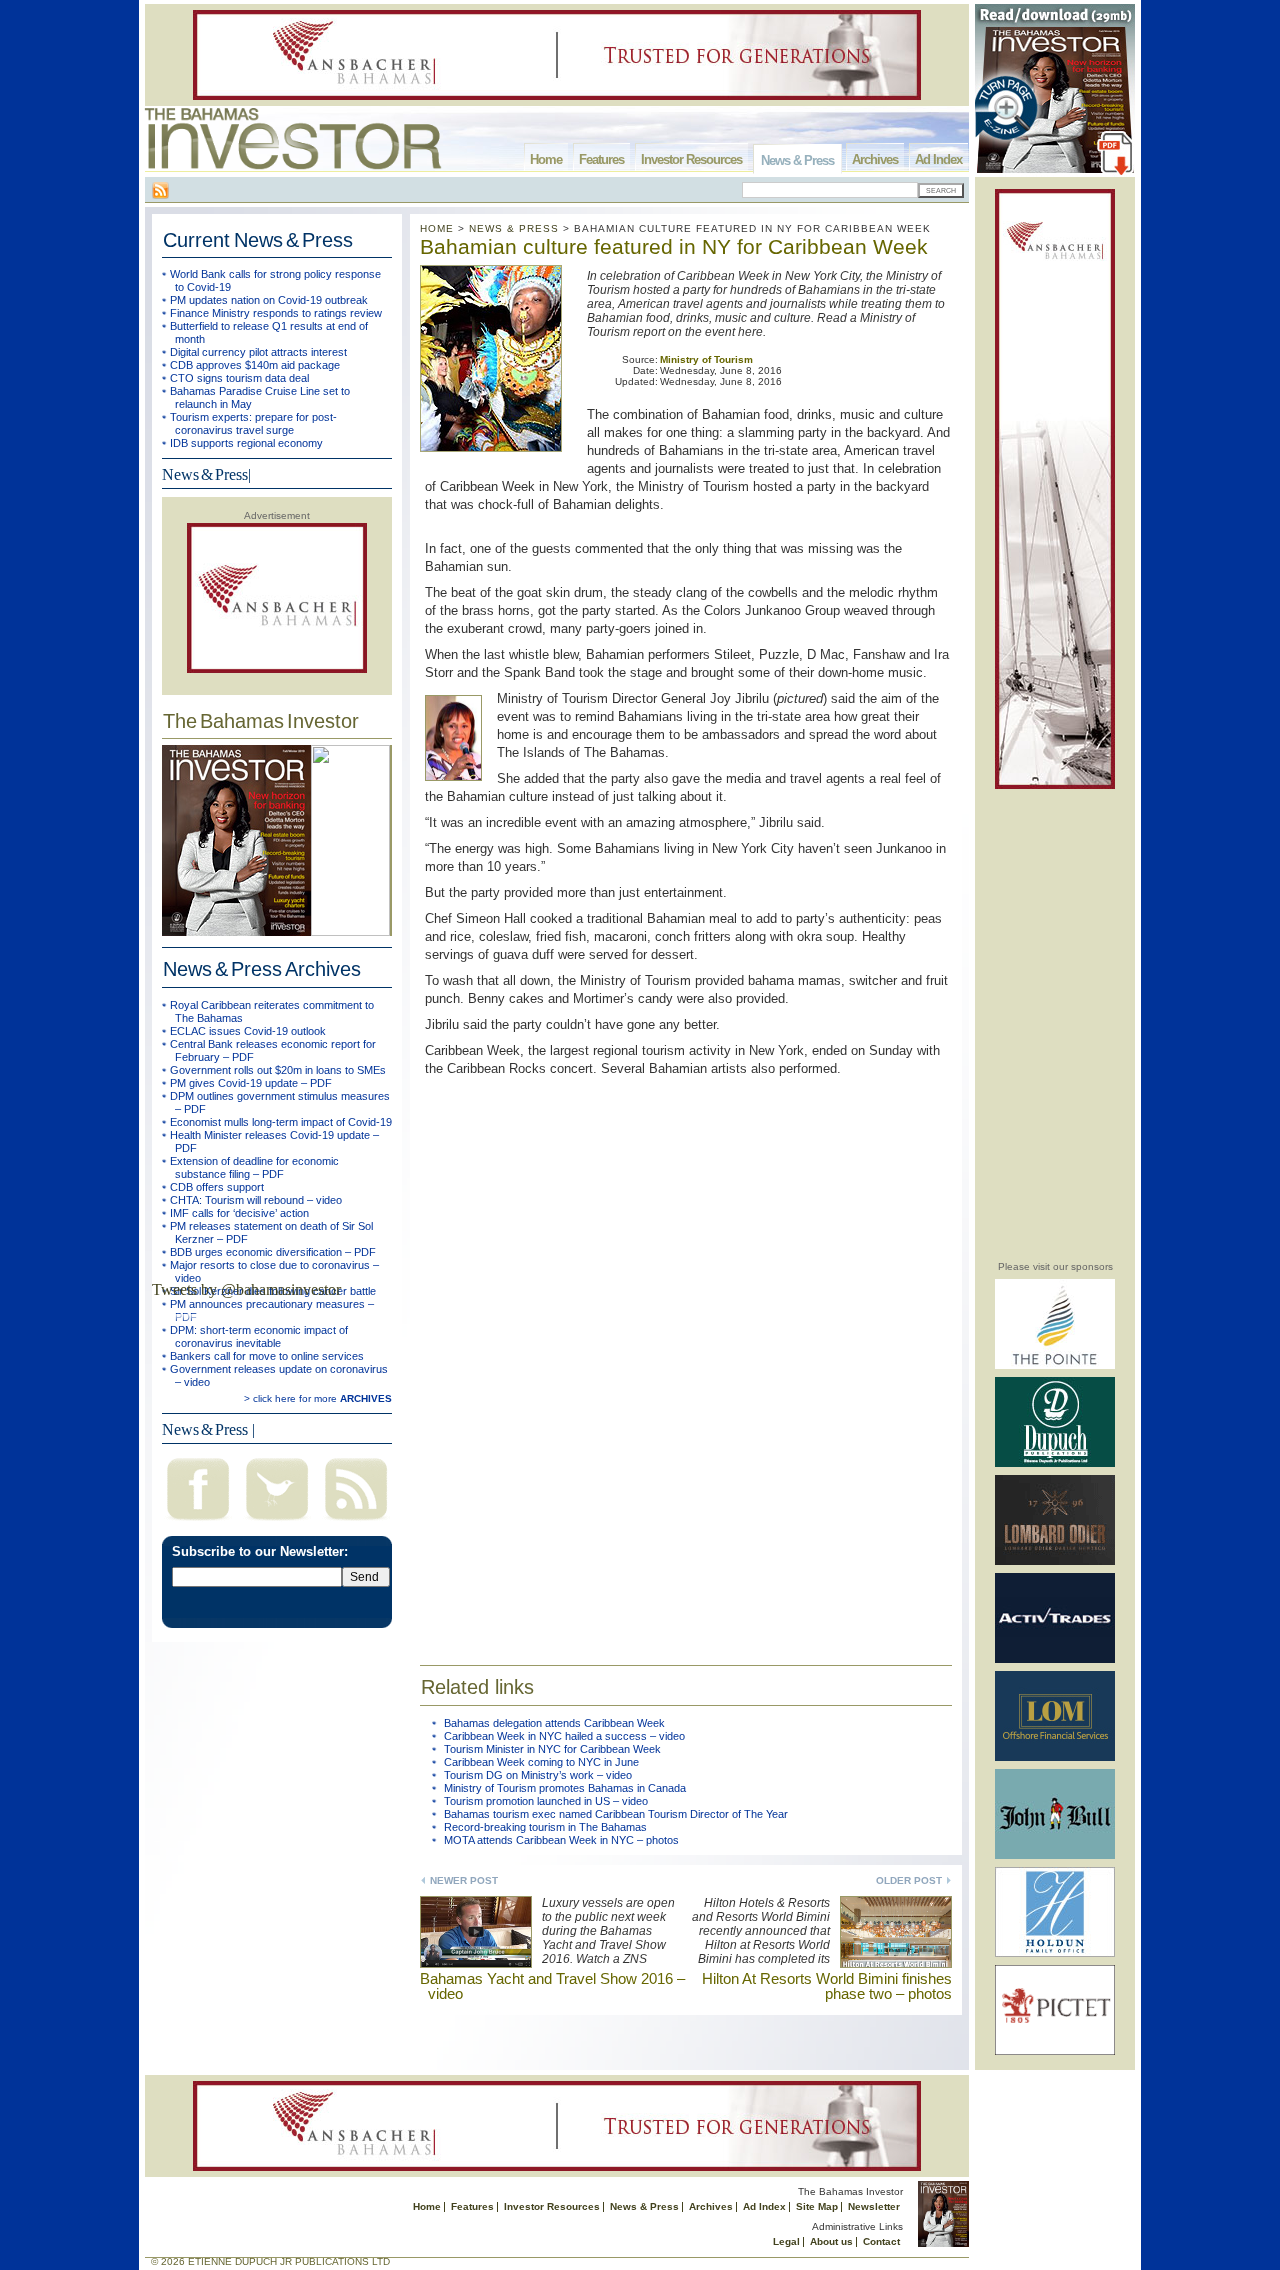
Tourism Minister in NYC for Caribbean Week (552, 1749)
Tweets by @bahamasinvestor (246, 1289)
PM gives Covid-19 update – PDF (251, 1083)
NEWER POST (464, 1880)
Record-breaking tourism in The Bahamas (545, 1827)
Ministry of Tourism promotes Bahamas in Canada (565, 1788)
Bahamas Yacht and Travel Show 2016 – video (552, 1986)
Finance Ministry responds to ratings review (276, 313)
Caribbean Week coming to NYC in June (541, 1762)
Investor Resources (691, 159)
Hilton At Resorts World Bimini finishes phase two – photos (827, 1986)
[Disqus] (686, 1358)
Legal (786, 2241)
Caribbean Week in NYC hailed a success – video (564, 1736)
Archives (875, 159)
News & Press (797, 160)
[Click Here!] (1055, 1365)
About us (831, 2241)
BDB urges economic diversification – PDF (273, 1252)
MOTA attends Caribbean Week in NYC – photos (561, 1840)
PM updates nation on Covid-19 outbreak (269, 300)
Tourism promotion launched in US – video (546, 1801)
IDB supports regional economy (246, 443)
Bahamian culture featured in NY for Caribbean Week (674, 246)
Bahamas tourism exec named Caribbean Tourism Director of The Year (616, 1814)
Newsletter (874, 2206)
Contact (881, 2241)
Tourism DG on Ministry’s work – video (538, 1775)
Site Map (817, 2206)
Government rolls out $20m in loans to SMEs (278, 1070)
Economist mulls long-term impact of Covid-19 (281, 1122)
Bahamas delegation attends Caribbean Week (554, 1723)
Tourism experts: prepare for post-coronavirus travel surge (253, 423)
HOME (437, 228)
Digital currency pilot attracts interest (258, 352)
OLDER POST (909, 1880)
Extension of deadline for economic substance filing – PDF (254, 1167)
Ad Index (938, 159)
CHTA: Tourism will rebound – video (256, 1200)
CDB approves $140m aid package (255, 365)
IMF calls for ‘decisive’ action (239, 1213)
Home (546, 159)
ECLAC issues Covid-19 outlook (248, 1031)
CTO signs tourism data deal (239, 378)
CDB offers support (217, 1187)
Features (601, 159)
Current (258, 240)
